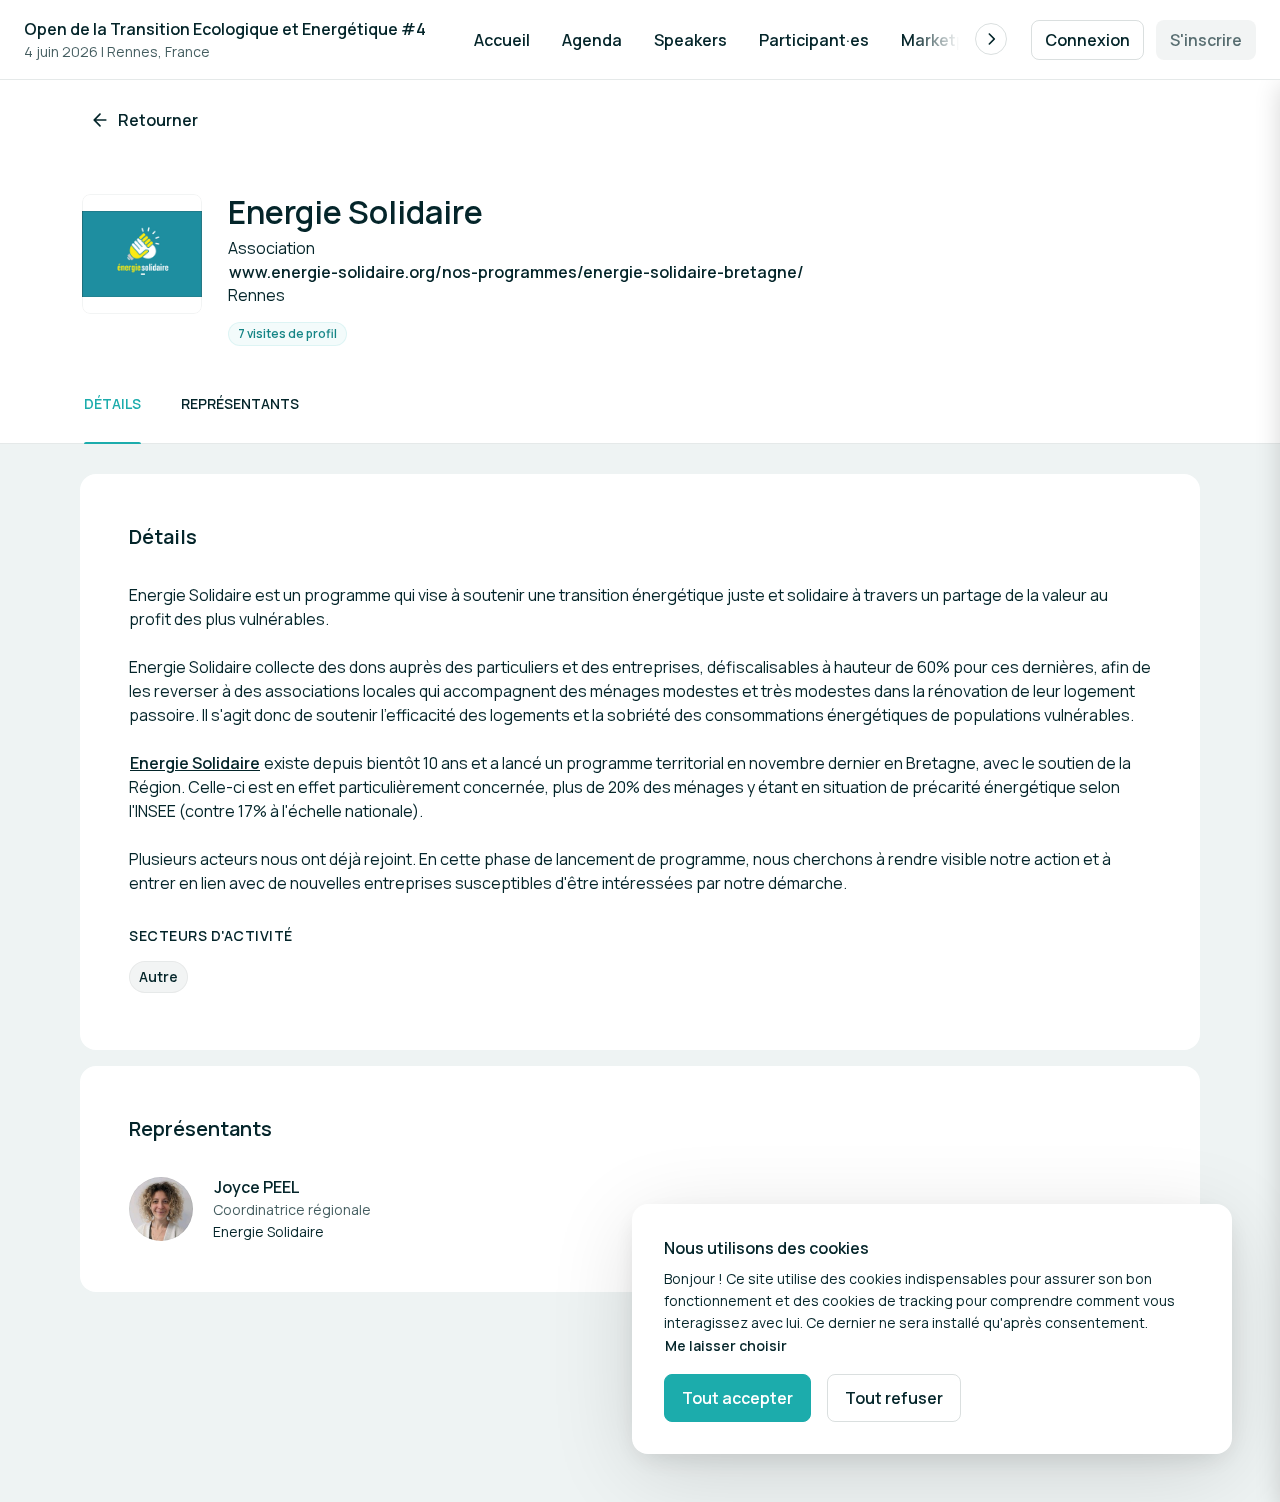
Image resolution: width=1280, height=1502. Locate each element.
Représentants (240, 403)
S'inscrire (1206, 40)
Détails (112, 403)
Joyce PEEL (257, 1187)
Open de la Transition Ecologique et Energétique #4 (225, 29)
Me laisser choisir (726, 1345)
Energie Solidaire (195, 763)
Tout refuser (894, 1398)
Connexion (1087, 40)
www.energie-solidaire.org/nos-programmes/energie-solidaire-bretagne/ (516, 272)
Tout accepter (737, 1398)
